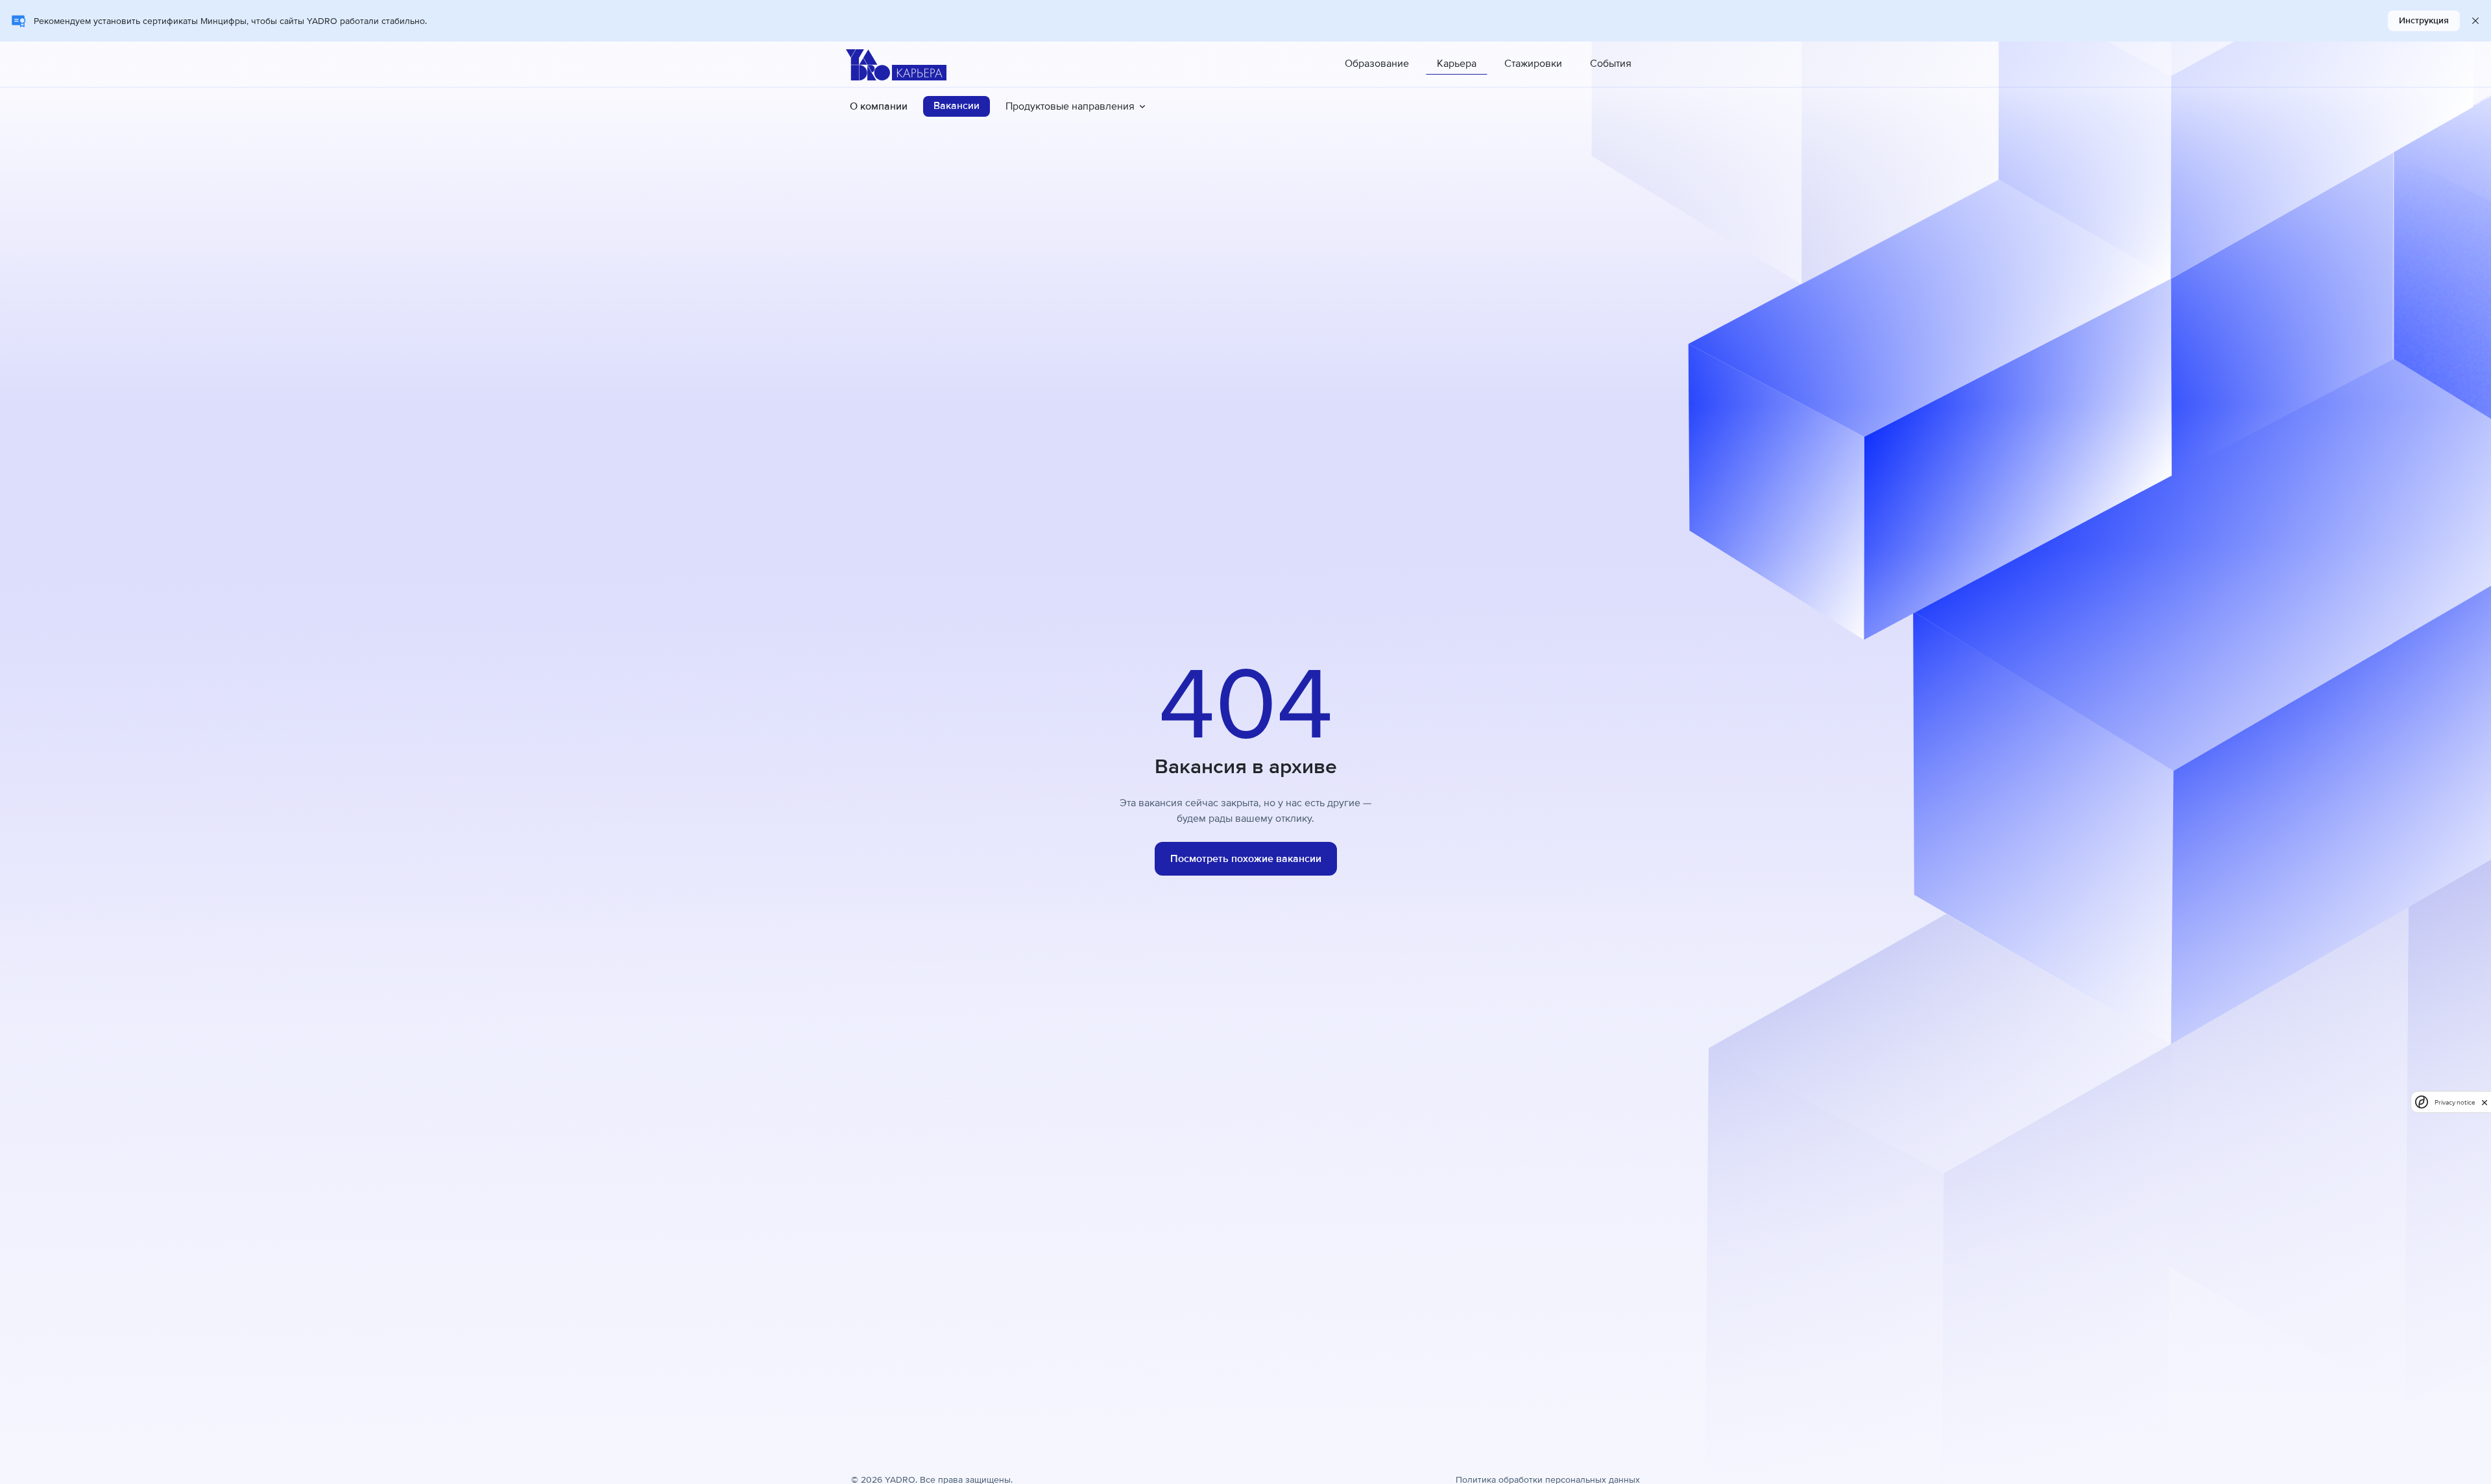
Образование (1377, 64)
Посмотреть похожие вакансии (1246, 859)
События (1611, 64)
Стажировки (1533, 64)
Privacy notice (2455, 1102)
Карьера (1457, 64)
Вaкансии (957, 106)
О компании (879, 106)
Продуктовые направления (1070, 106)
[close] (2485, 1102)
